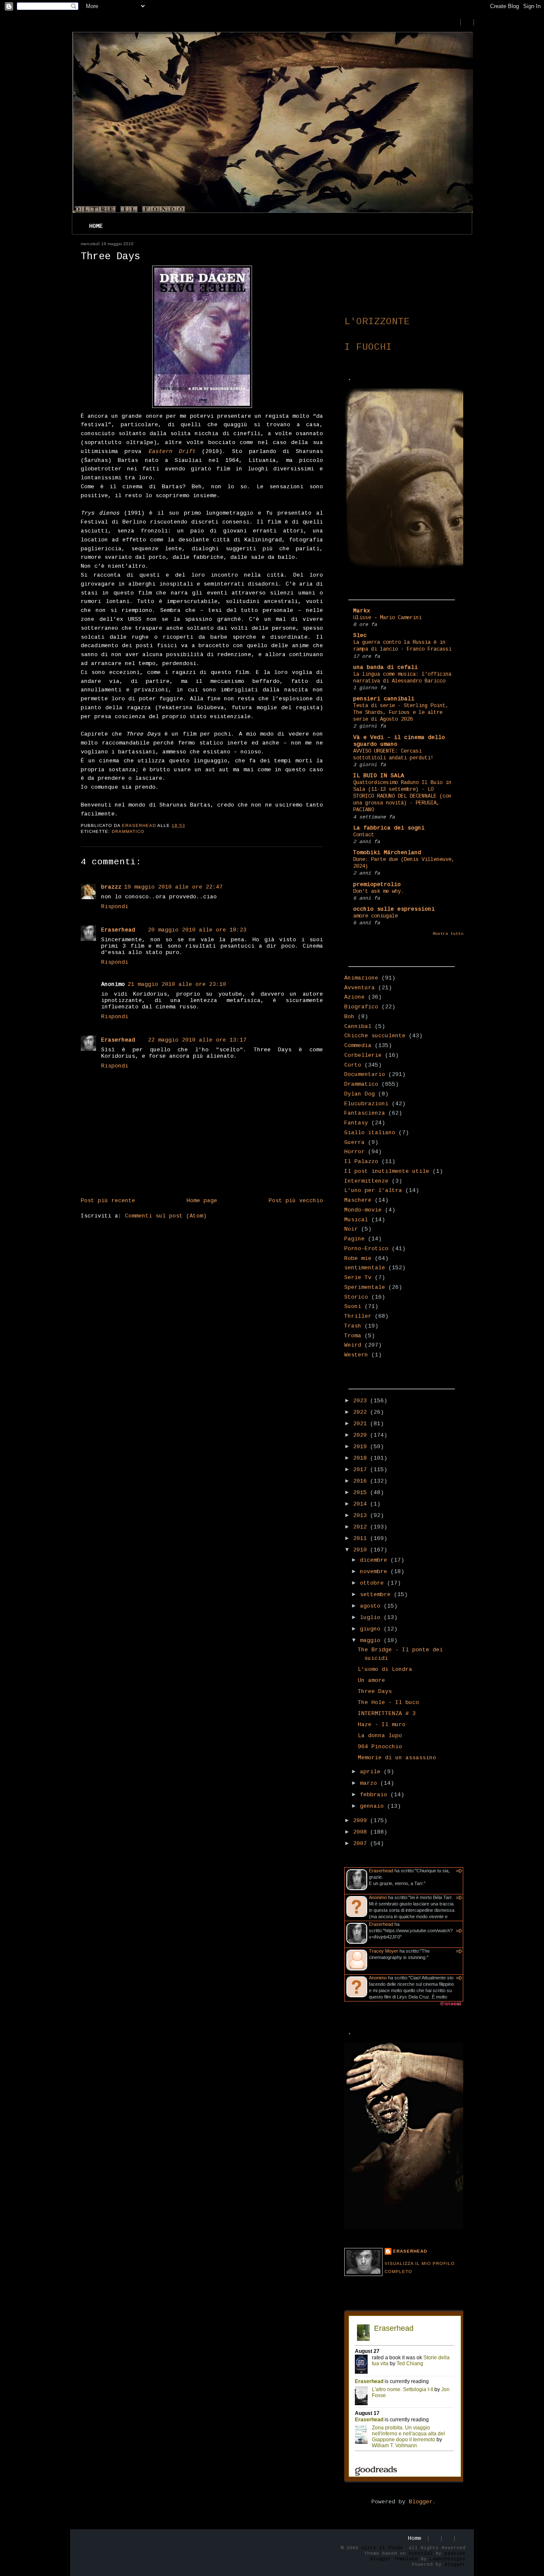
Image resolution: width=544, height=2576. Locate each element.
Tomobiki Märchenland (387, 853)
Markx (362, 611)
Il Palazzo (361, 1162)
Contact (364, 835)
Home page (202, 1201)
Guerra (354, 1142)
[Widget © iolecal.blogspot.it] (450, 2006)
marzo (370, 1783)
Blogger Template (394, 2559)
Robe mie (358, 1258)
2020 (362, 1435)
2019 (362, 1447)
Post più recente (108, 1201)
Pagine (354, 1239)
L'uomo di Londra (385, 1669)
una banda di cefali (385, 667)
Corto (353, 1065)
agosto (372, 1606)
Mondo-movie (363, 1210)
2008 (362, 1832)
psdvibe (455, 2553)
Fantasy (356, 1123)
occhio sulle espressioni (394, 909)
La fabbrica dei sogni (389, 828)
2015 (362, 1493)
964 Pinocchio (380, 1747)
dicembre (375, 1560)
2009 (362, 1821)
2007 (362, 1844)
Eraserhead (118, 930)
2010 (362, 1550)
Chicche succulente (375, 1036)
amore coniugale (375, 916)
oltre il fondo (382, 2548)
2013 (362, 1516)
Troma (353, 1336)
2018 (362, 1458)
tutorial (421, 2553)
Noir (351, 1229)
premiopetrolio (377, 885)
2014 (362, 1504)
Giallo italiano (370, 1133)
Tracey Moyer (384, 1951)
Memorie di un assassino (397, 1758)
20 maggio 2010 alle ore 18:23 (197, 930)
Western (356, 1355)
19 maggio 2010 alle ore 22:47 (173, 887)
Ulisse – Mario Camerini (387, 618)
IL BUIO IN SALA (379, 776)
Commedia (358, 1046)
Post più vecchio (296, 1201)
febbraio (375, 1795)
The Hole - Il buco (388, 1703)
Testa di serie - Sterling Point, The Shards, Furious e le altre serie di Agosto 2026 (401, 713)
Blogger (421, 2502)
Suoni (353, 1306)
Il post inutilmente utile (387, 1171)
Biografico (361, 1007)
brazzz (111, 887)
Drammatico (128, 831)
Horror (354, 1152)
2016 (362, 1481)
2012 (362, 1527)
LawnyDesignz (448, 2559)
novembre (375, 1572)
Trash (353, 1326)
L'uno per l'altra (373, 1190)
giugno (372, 1629)
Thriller (358, 1316)
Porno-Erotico (366, 1249)
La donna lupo (380, 1736)
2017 (362, 1470)
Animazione (361, 978)
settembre (377, 1595)
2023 (362, 1401)
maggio (372, 1640)
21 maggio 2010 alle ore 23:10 (177, 984)
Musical (356, 1220)
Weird (353, 1345)
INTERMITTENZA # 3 (387, 1714)
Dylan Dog (360, 1094)
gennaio (374, 1806)
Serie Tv (358, 1278)
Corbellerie (363, 1055)
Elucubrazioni (366, 1104)
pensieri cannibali (384, 699)
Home (96, 226)
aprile (372, 1772)
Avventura (360, 988)
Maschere (358, 1200)
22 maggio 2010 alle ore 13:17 (197, 1040)
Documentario (365, 1074)
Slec (360, 636)
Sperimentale (365, 1287)
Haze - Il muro (382, 1725)
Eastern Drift (172, 452)
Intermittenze (366, 1181)
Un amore (371, 1680)
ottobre (374, 1583)
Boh (349, 1017)
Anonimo (378, 1897)
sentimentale (365, 1268)
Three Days (375, 1691)
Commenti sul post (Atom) (166, 1216)
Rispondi (115, 907)
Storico (356, 1297)
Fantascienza (365, 1113)
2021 (362, 1424)
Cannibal (358, 1026)
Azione (354, 997)
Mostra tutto (448, 934)
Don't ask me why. (378, 892)
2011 (362, 1539)
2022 (362, 1412)
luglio (372, 1618)
